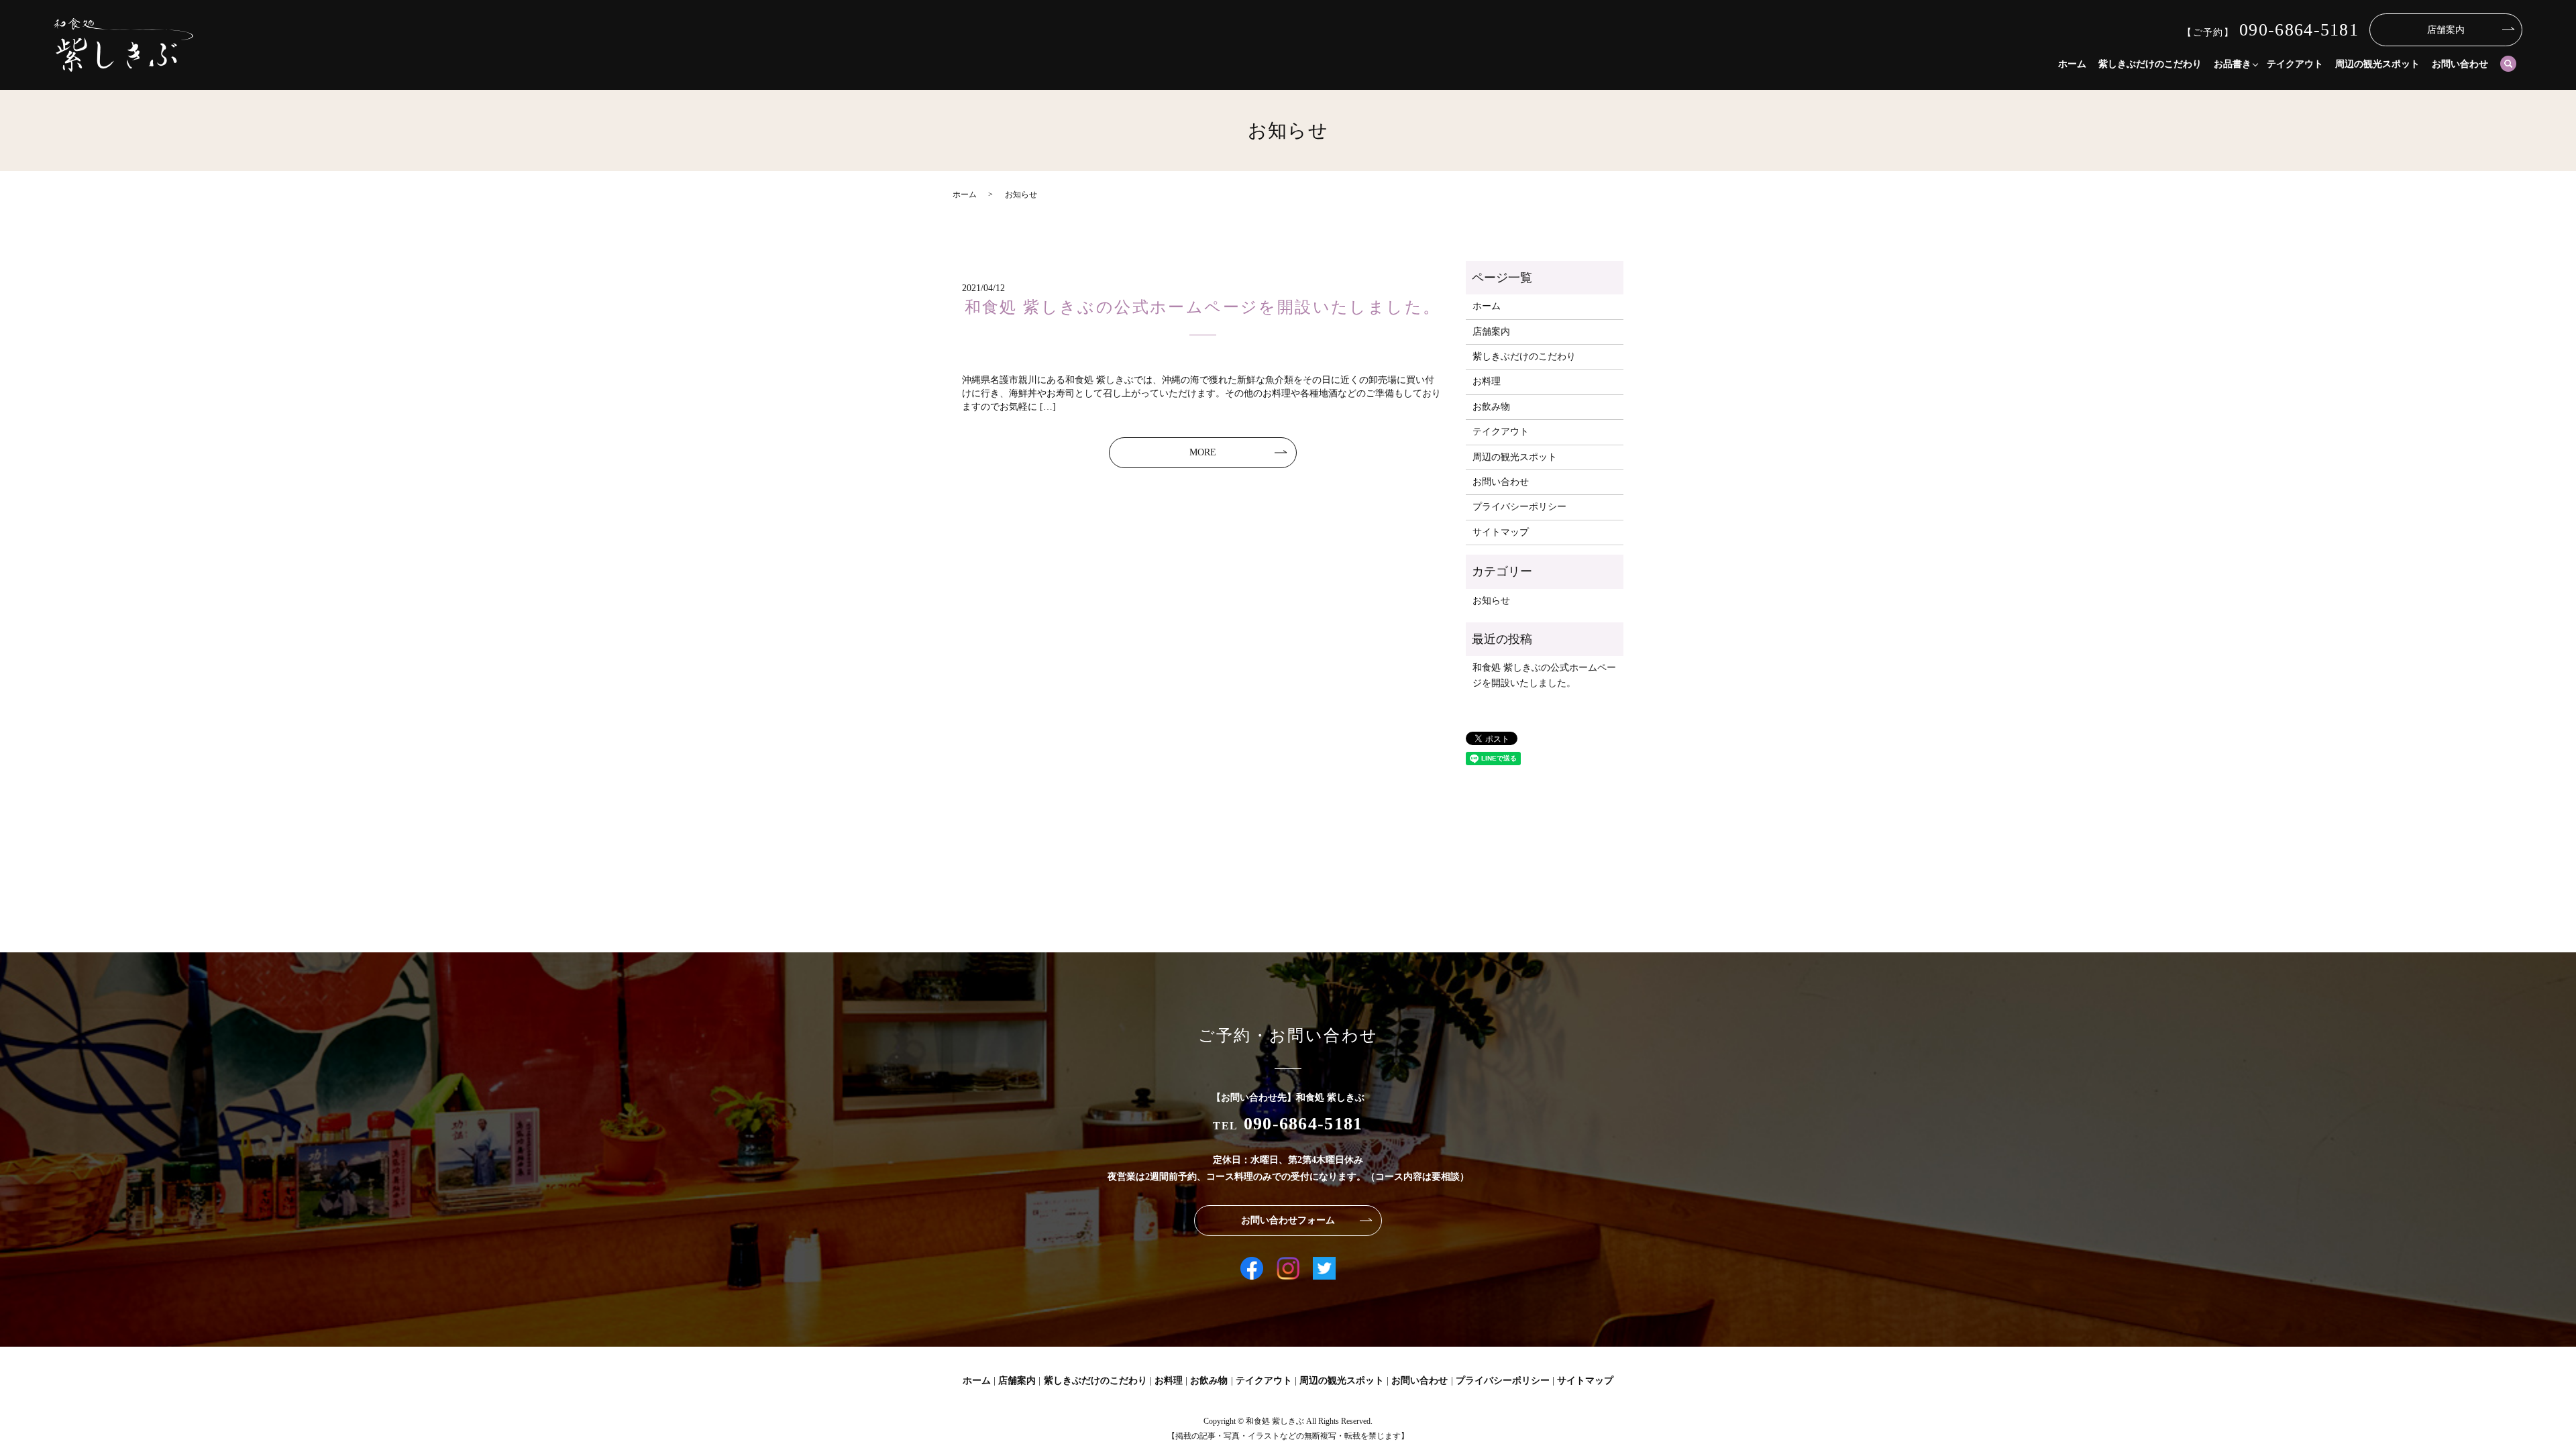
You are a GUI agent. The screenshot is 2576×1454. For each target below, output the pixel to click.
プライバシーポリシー (1519, 507)
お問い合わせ (2460, 64)
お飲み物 (1491, 407)
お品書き (2233, 64)
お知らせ (1491, 601)
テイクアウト (2295, 64)
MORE (1203, 452)
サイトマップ (1501, 532)
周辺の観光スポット (2377, 64)
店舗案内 (2446, 30)
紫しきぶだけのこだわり (2150, 64)
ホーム (2072, 64)
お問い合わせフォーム (1288, 1220)
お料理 (1487, 381)
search (2508, 64)
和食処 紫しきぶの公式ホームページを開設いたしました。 (1203, 307)
